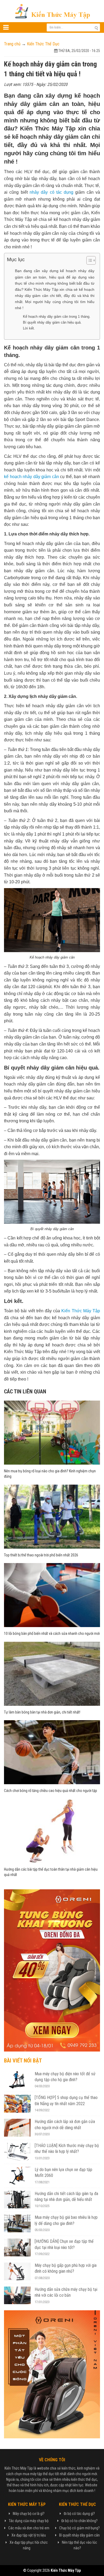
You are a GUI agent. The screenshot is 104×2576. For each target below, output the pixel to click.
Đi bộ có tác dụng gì (79, 2514)
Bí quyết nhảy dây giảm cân (79, 2535)
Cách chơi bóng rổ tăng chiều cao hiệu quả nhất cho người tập (51, 1791)
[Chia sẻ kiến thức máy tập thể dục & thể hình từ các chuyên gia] (52, 11)
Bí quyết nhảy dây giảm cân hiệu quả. (52, 322)
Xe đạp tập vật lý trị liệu (29, 2535)
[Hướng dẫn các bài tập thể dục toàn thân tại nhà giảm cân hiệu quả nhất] (52, 1830)
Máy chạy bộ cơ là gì (28, 2514)
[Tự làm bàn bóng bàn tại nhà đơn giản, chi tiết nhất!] (52, 1673)
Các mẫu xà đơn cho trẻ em (29, 2528)
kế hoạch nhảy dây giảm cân (31, 477)
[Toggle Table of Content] (88, 260)
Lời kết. (29, 328)
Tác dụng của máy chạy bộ (29, 2521)
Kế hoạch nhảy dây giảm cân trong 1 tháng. (57, 317)
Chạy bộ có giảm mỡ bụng (79, 2528)
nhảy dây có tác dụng (51, 192)
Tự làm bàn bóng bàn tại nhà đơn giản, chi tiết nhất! (42, 1712)
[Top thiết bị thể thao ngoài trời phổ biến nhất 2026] (52, 1516)
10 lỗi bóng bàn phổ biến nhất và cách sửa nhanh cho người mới (52, 1633)
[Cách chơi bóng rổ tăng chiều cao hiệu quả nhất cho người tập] (52, 1752)
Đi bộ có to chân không (79, 2521)
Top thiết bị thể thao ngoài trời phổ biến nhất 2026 (41, 1555)
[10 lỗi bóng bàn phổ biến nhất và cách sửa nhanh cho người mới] (52, 1595)
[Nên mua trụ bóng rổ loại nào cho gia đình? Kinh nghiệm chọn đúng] (52, 1432)
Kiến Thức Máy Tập (81, 1311)
